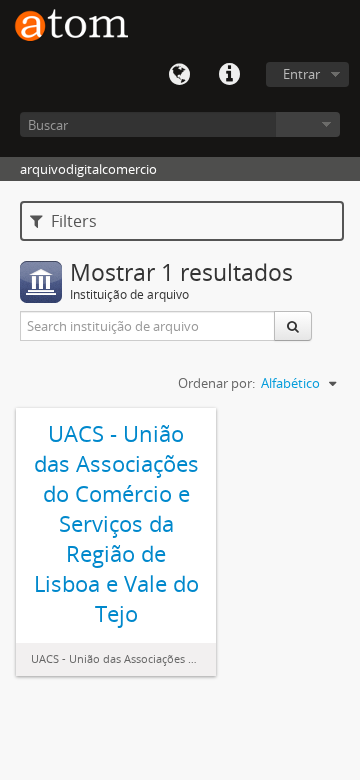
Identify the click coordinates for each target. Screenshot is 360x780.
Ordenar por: (216, 383)
